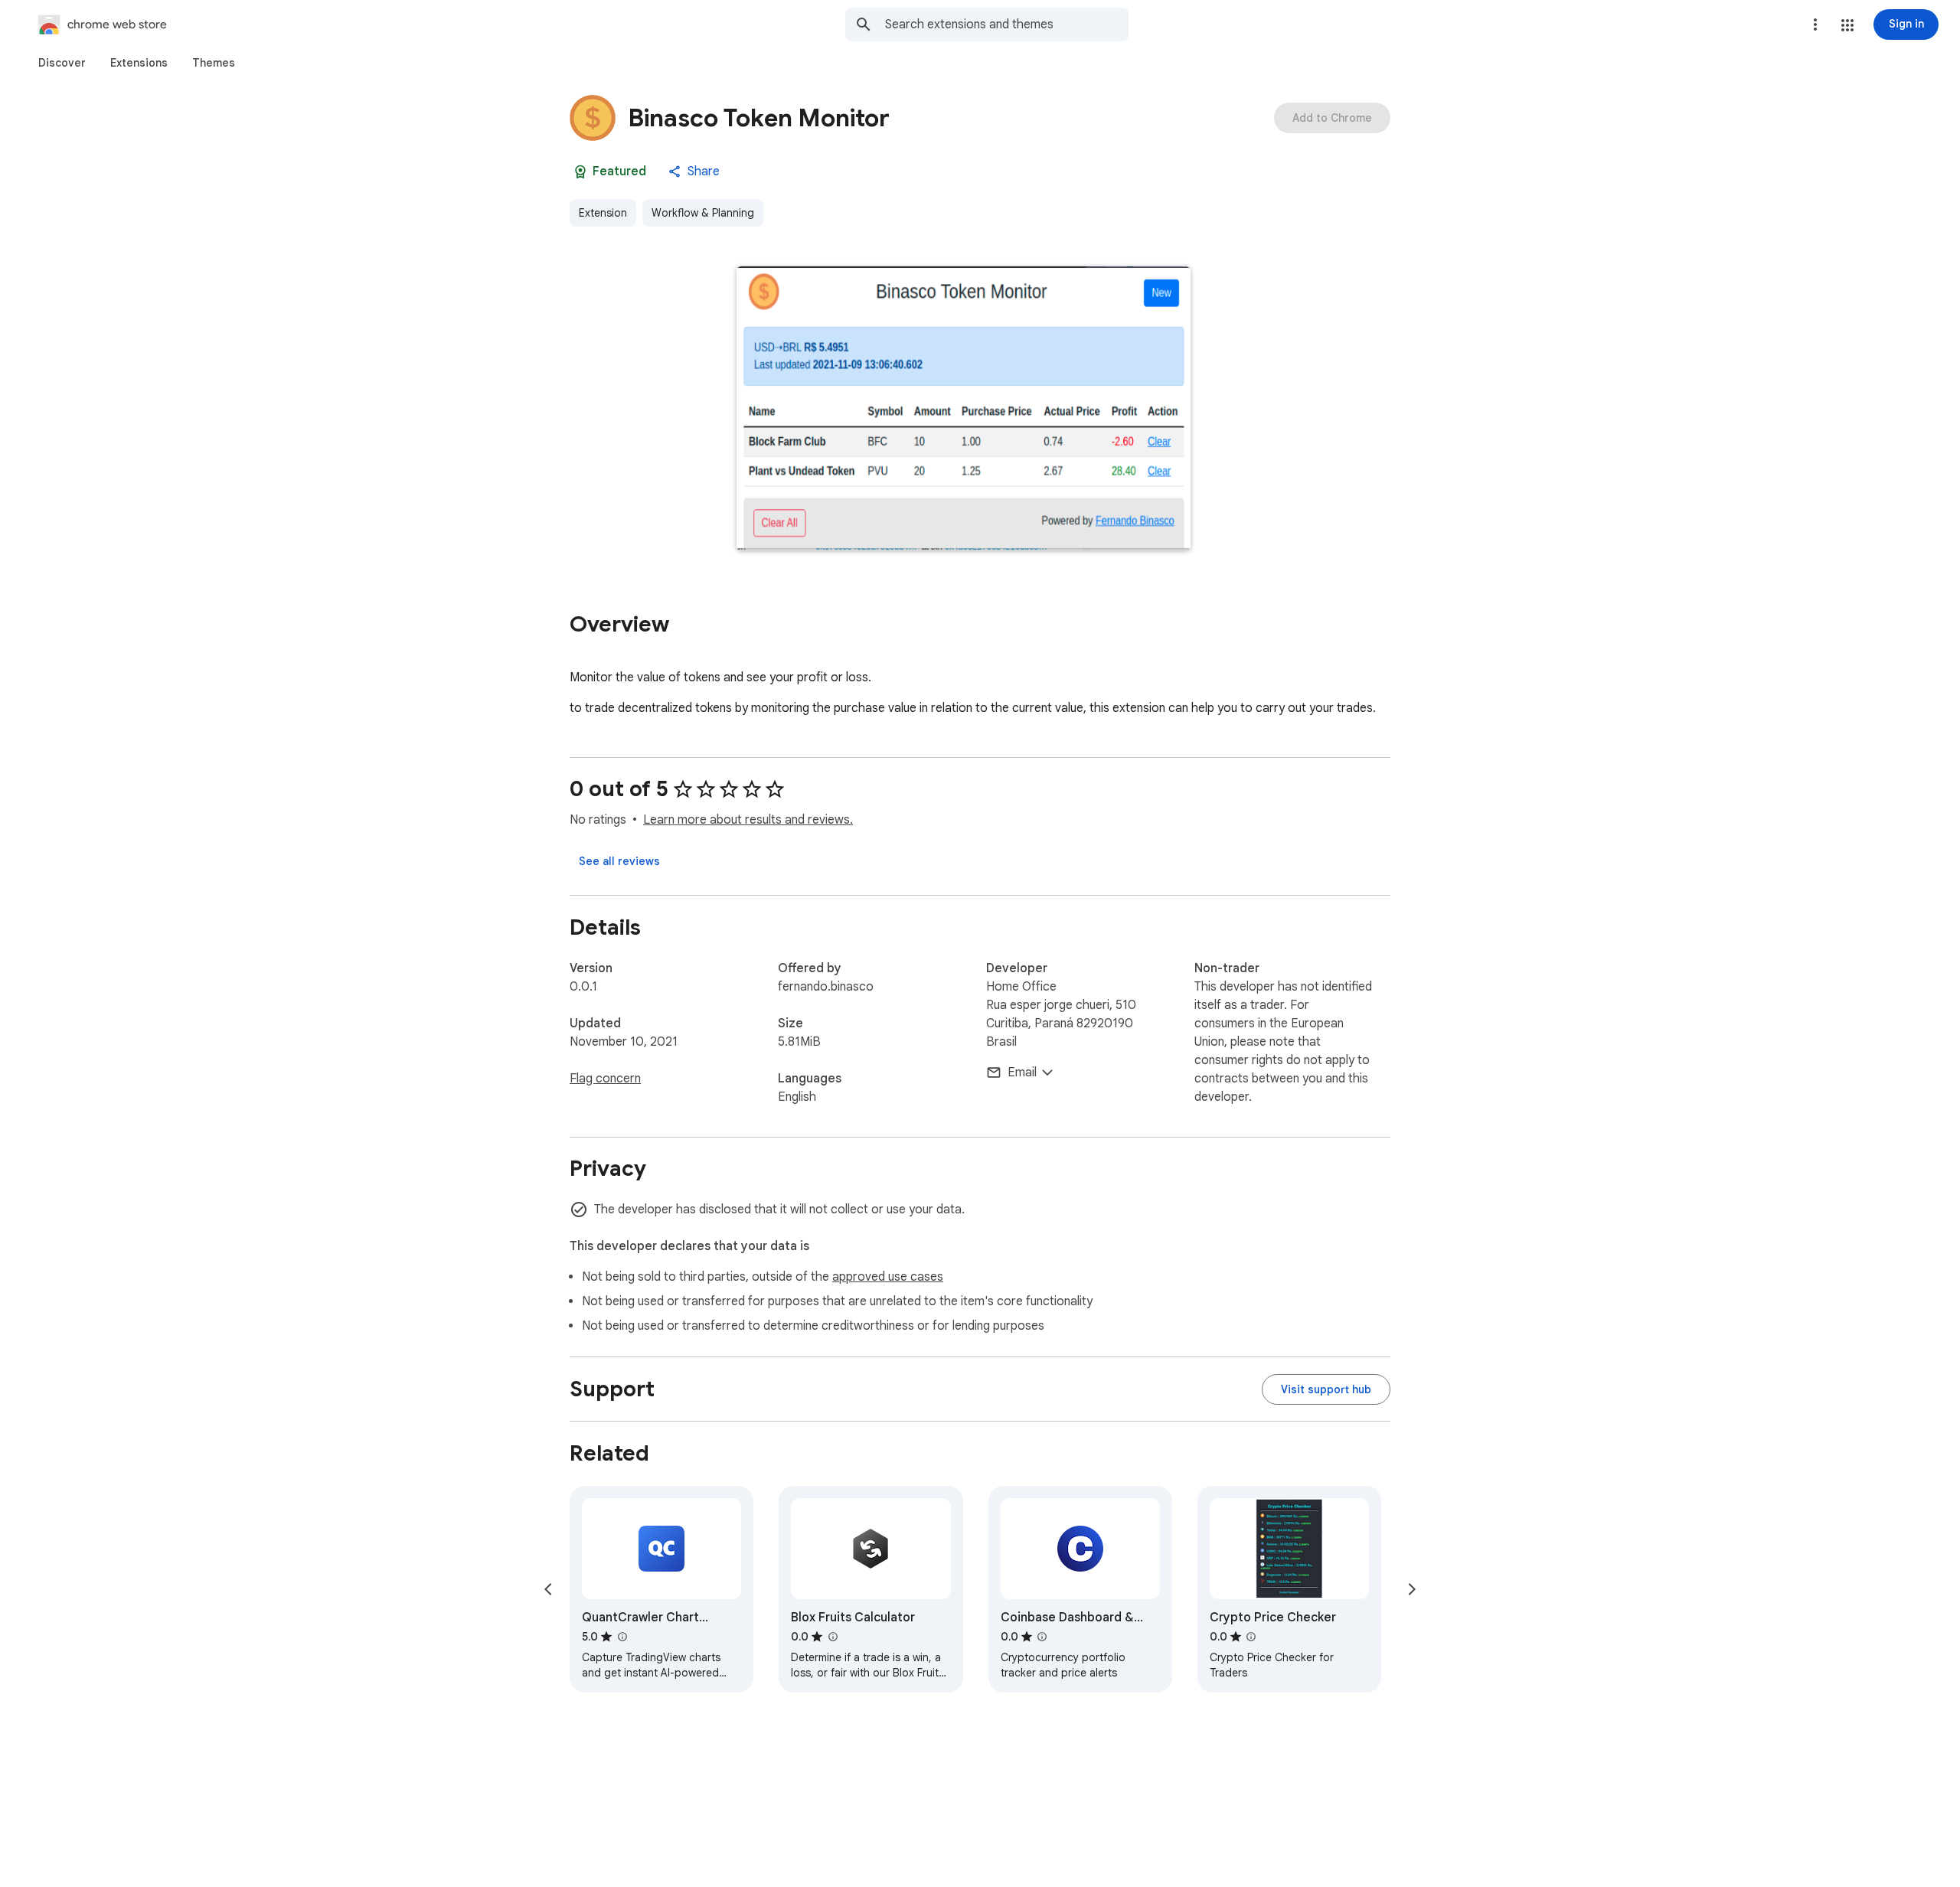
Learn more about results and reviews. (748, 820)
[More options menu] (1815, 24)
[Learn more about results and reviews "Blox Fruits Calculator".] (832, 1637)
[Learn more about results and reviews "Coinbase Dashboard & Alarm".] (1042, 1637)
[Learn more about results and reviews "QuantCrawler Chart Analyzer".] (622, 1637)
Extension (603, 213)
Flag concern (605, 1079)
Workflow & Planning (703, 213)
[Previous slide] (548, 1589)
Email (1022, 1072)
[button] (1847, 25)
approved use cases (888, 1277)
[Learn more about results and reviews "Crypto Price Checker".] (1251, 1637)
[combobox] (1007, 24)
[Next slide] (1412, 1589)
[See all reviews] (619, 861)
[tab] (62, 63)
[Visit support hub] (1326, 1389)
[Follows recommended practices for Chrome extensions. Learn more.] (580, 171)
